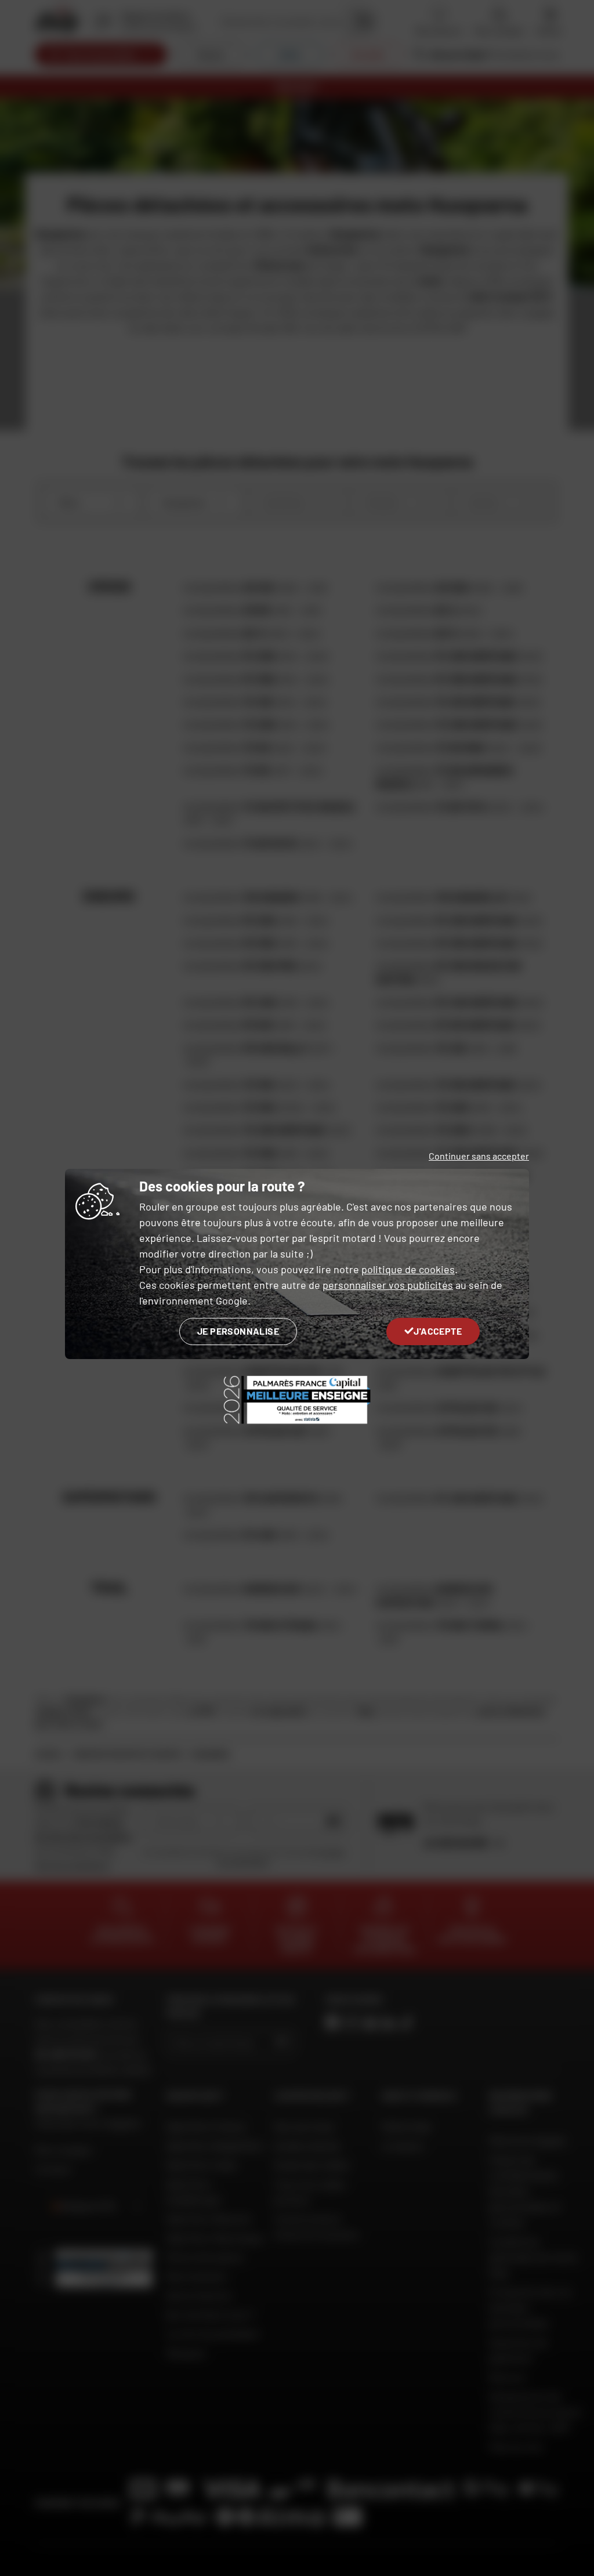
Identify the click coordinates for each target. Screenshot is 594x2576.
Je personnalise (238, 1331)
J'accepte (438, 1331)
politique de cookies (408, 1269)
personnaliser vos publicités (388, 1285)
